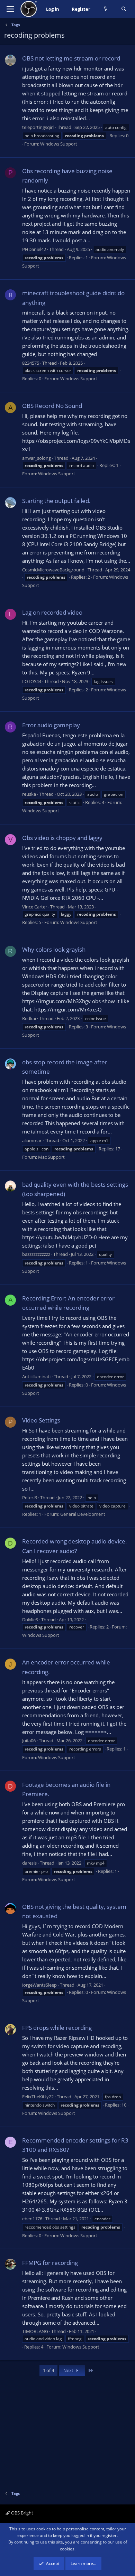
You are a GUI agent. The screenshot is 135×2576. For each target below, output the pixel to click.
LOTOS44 (32, 681)
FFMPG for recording (50, 2263)
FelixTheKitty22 (38, 2097)
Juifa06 (29, 1740)
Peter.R (30, 1497)
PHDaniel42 (34, 249)
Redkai (29, 1018)
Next (69, 2370)
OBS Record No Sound (52, 406)
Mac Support (51, 1157)
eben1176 (32, 2219)
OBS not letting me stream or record (71, 58)
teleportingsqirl (38, 127)
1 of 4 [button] (48, 2370)
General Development (83, 1514)
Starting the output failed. (56, 501)
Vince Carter (35, 907)
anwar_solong (37, 458)
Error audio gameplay (51, 725)
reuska (29, 794)
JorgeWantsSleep (39, 1985)
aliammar (32, 1140)
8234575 (31, 363)
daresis (29, 1863)
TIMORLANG (35, 2331)
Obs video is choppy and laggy (62, 838)
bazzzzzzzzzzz (36, 1254)
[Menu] (10, 9)
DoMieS (30, 1620)
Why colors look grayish (54, 949)
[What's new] (106, 9)
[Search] (124, 9)
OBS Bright (22, 2513)
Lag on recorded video (52, 612)
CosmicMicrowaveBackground (53, 570)
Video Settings (41, 1420)
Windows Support (59, 144)
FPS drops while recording (57, 2028)
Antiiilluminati (36, 1376)
